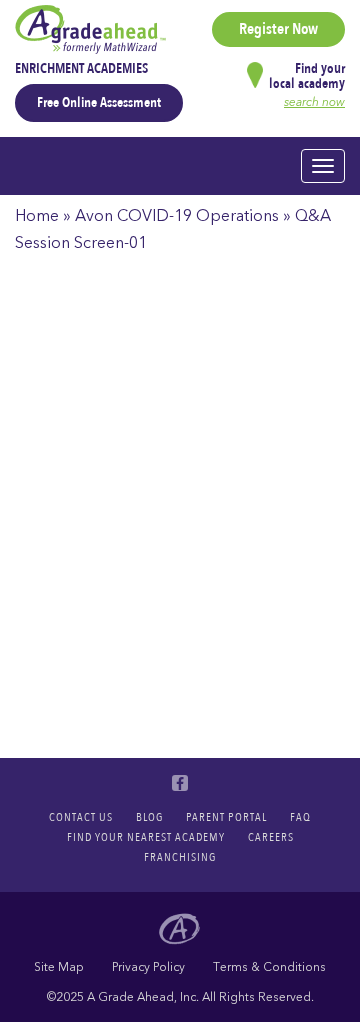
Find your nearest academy (146, 837)
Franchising (180, 857)
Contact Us (81, 817)
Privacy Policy (148, 967)
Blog (149, 817)
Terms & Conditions (269, 967)
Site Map (59, 967)
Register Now (278, 29)
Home (37, 216)
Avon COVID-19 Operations (177, 216)
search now (314, 102)
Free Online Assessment (99, 102)
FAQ (300, 817)
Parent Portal (226, 817)
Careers (271, 837)
